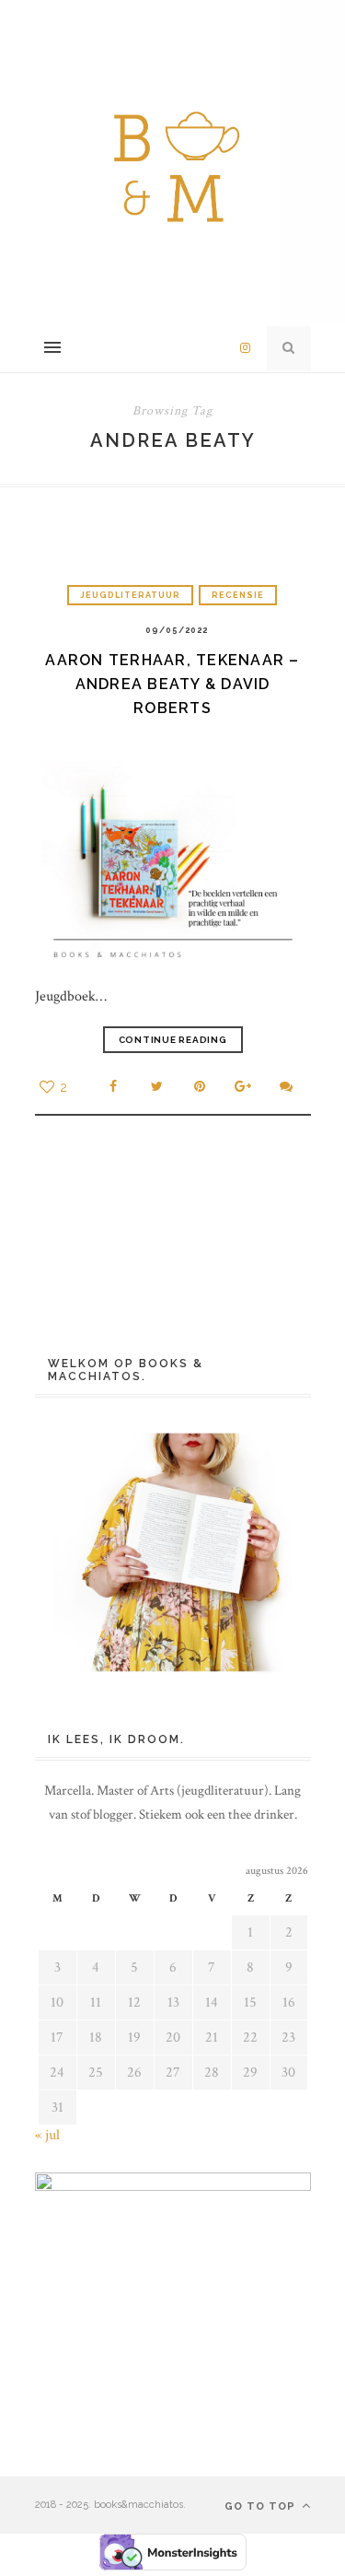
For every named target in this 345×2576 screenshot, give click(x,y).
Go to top (262, 2506)
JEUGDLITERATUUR (130, 595)
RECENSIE (238, 595)
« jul (47, 2135)
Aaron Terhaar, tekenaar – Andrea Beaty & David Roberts (172, 684)
